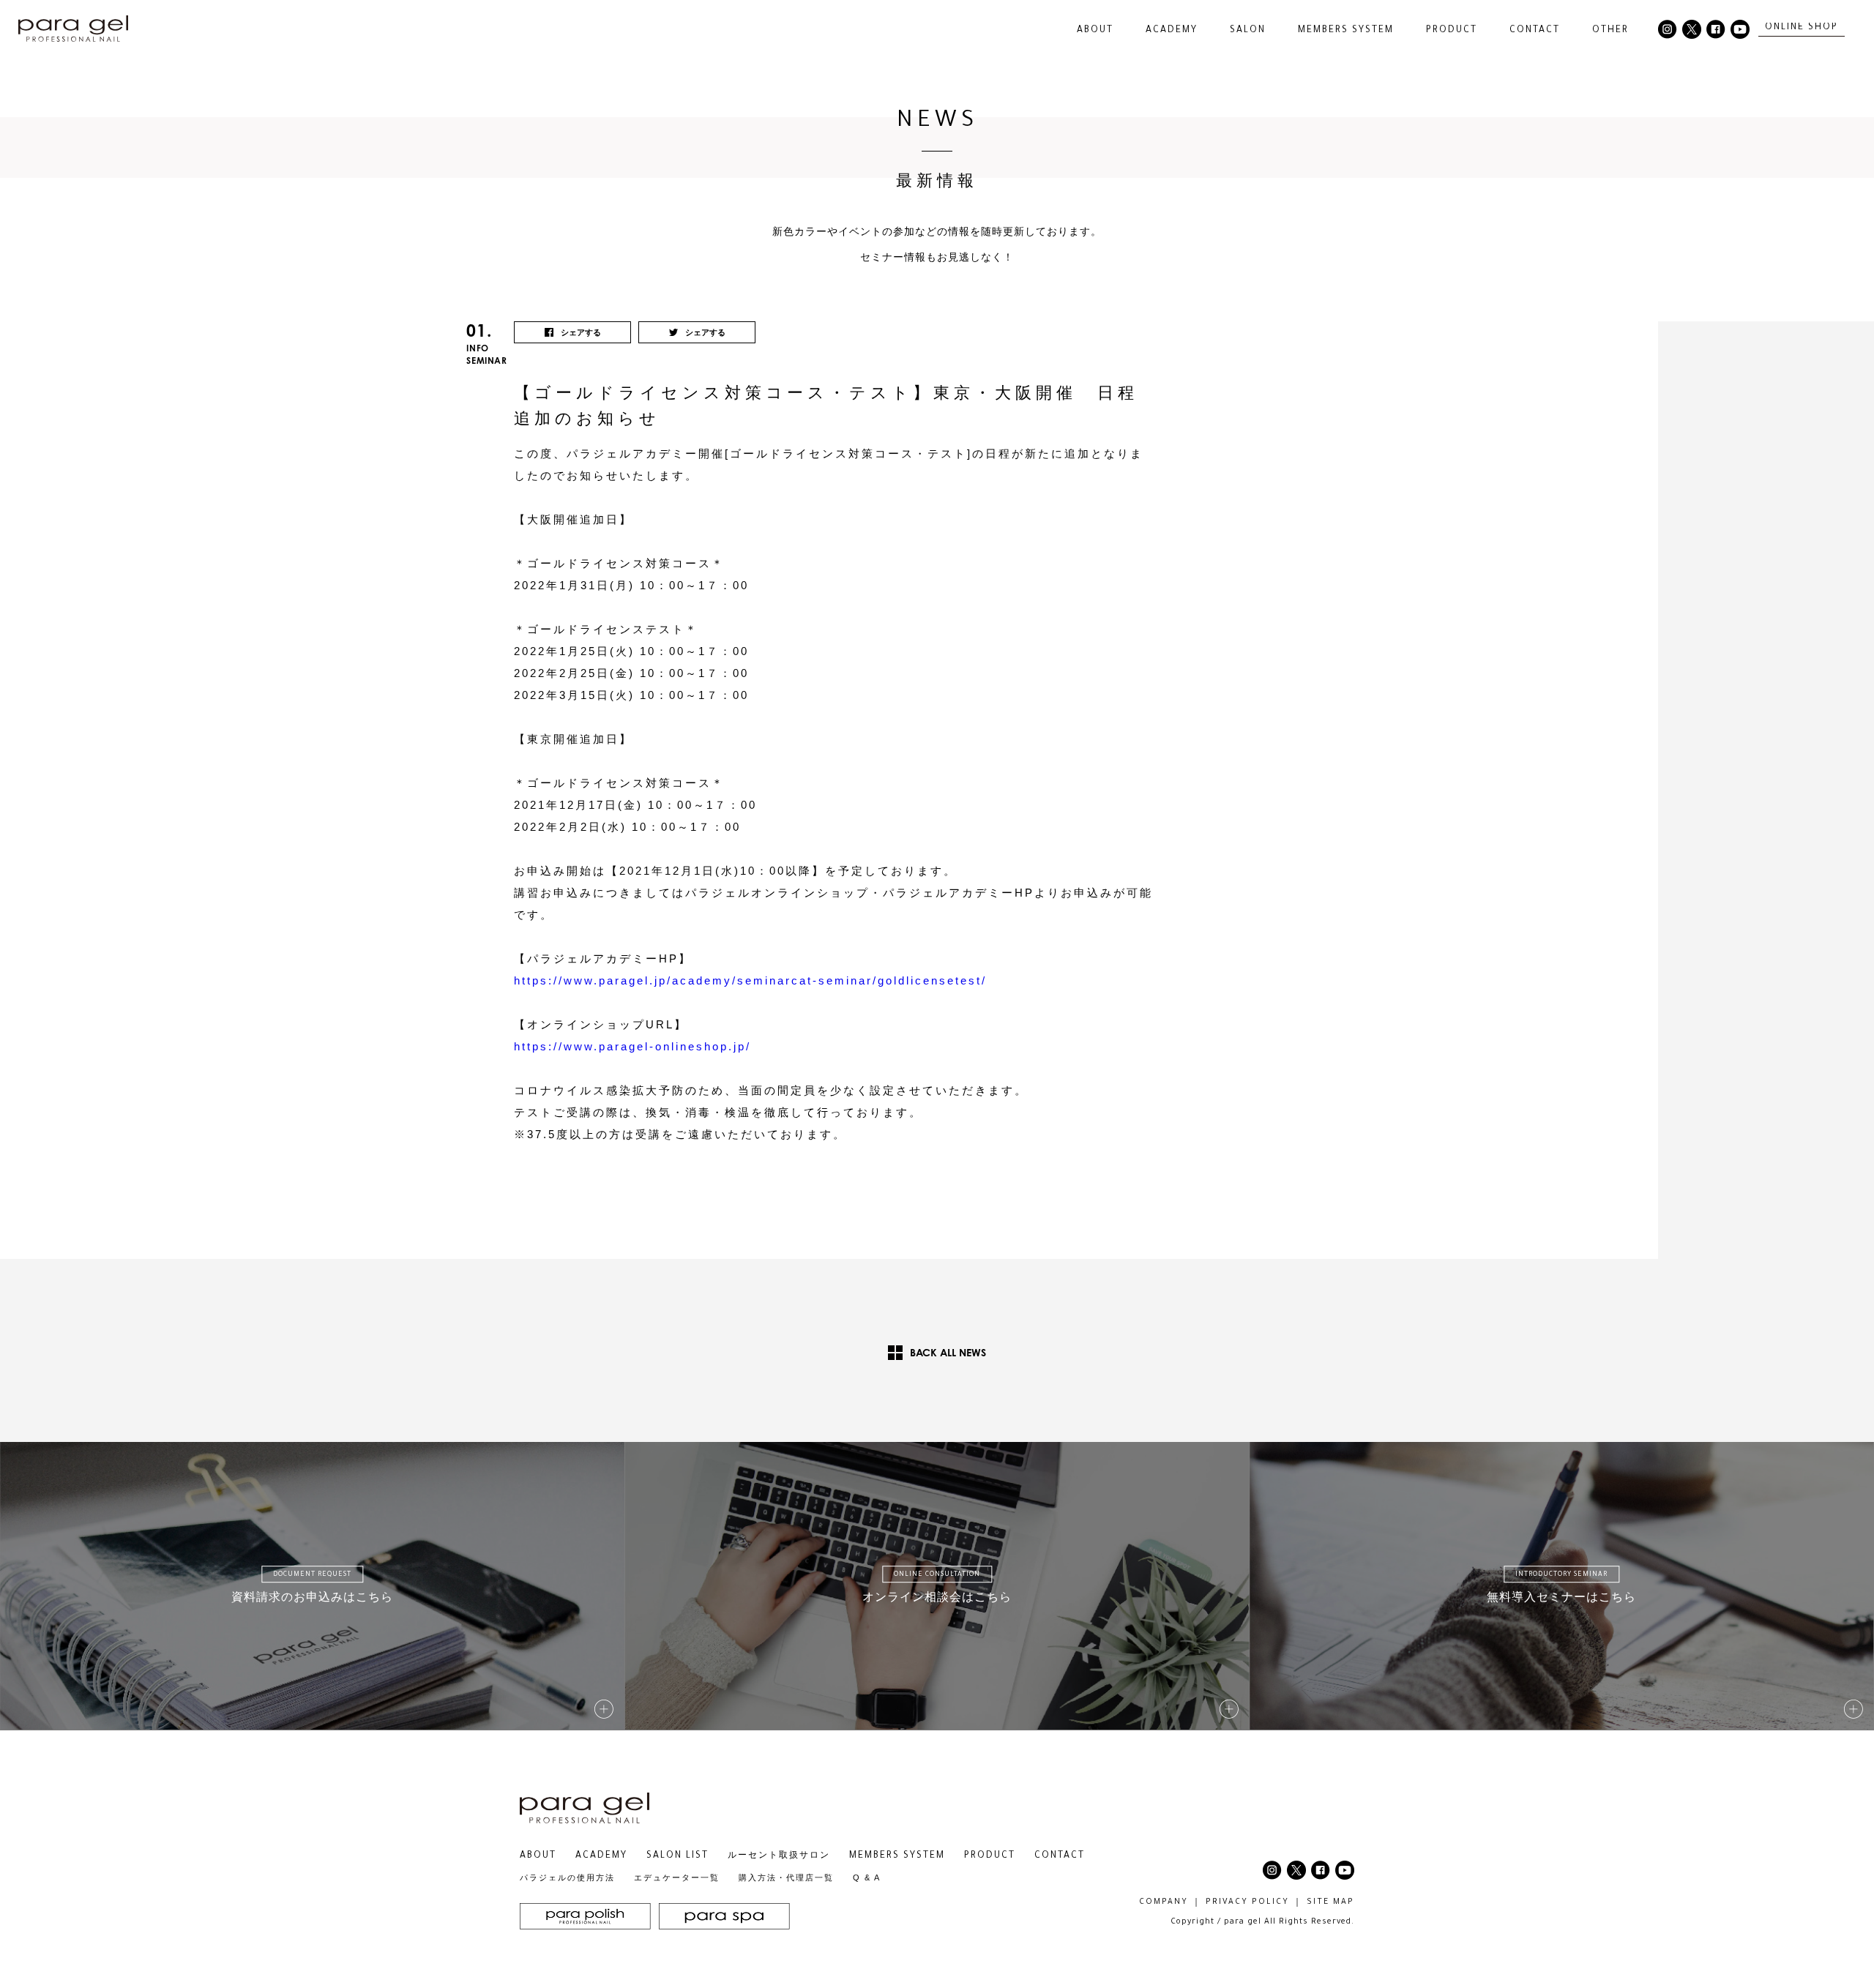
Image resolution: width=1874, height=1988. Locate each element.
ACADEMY (1172, 31)
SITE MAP (1330, 1902)
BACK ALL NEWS (948, 1352)
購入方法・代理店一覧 (786, 1877)
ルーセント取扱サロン (779, 1856)
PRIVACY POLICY (1247, 1902)
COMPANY (1164, 1902)
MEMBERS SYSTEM (1346, 31)
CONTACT (1535, 31)
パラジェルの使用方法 (567, 1877)
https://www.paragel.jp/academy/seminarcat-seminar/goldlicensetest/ (750, 980)
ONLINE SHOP (1802, 28)
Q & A (867, 1877)
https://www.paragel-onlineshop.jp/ (632, 1046)
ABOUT (538, 1856)
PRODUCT (990, 1856)
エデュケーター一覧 (677, 1877)
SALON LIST (677, 1856)
